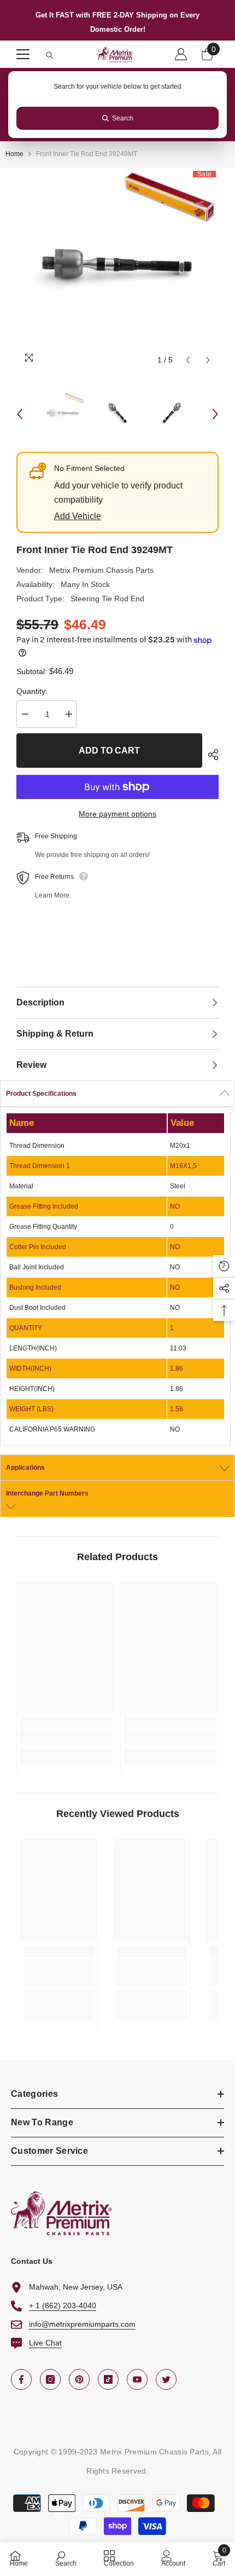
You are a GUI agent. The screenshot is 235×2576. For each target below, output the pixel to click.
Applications (25, 1468)
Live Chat (45, 2343)
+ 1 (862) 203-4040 (63, 2305)
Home (14, 154)
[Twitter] (166, 2379)
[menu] (23, 54)
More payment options (117, 814)
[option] (117, 269)
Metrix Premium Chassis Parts (101, 570)
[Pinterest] (79, 2379)
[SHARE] (210, 755)
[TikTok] (108, 2379)
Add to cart (109, 751)
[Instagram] (50, 2379)
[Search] (50, 55)
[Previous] (188, 360)
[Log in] (181, 54)
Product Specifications (41, 1094)
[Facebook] (21, 2379)
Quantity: (32, 691)
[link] (66, 1737)
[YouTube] (137, 2379)
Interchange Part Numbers (47, 1493)
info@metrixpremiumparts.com (82, 2324)
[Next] (208, 360)
